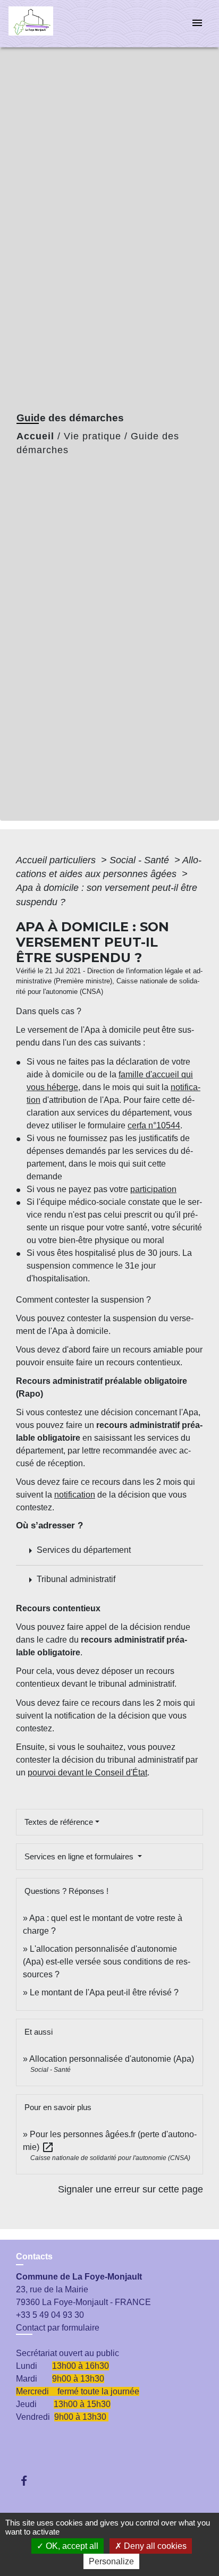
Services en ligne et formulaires (80, 1856)
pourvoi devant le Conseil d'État (87, 1772)
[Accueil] (48, 24)
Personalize (111, 2561)
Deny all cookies (154, 2546)
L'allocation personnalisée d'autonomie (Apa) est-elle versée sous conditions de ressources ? (107, 1962)
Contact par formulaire (58, 2328)
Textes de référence (59, 1822)
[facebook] (29, 2481)
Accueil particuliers (57, 860)
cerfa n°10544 (154, 1125)
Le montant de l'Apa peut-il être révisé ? (104, 1992)
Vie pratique (92, 436)
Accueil (35, 436)
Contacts (34, 2256)
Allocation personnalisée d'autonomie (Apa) (112, 2059)
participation (153, 1189)
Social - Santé (141, 860)
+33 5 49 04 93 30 (50, 2315)
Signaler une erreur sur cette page (130, 2189)
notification (75, 1495)
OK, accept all (71, 2546)
